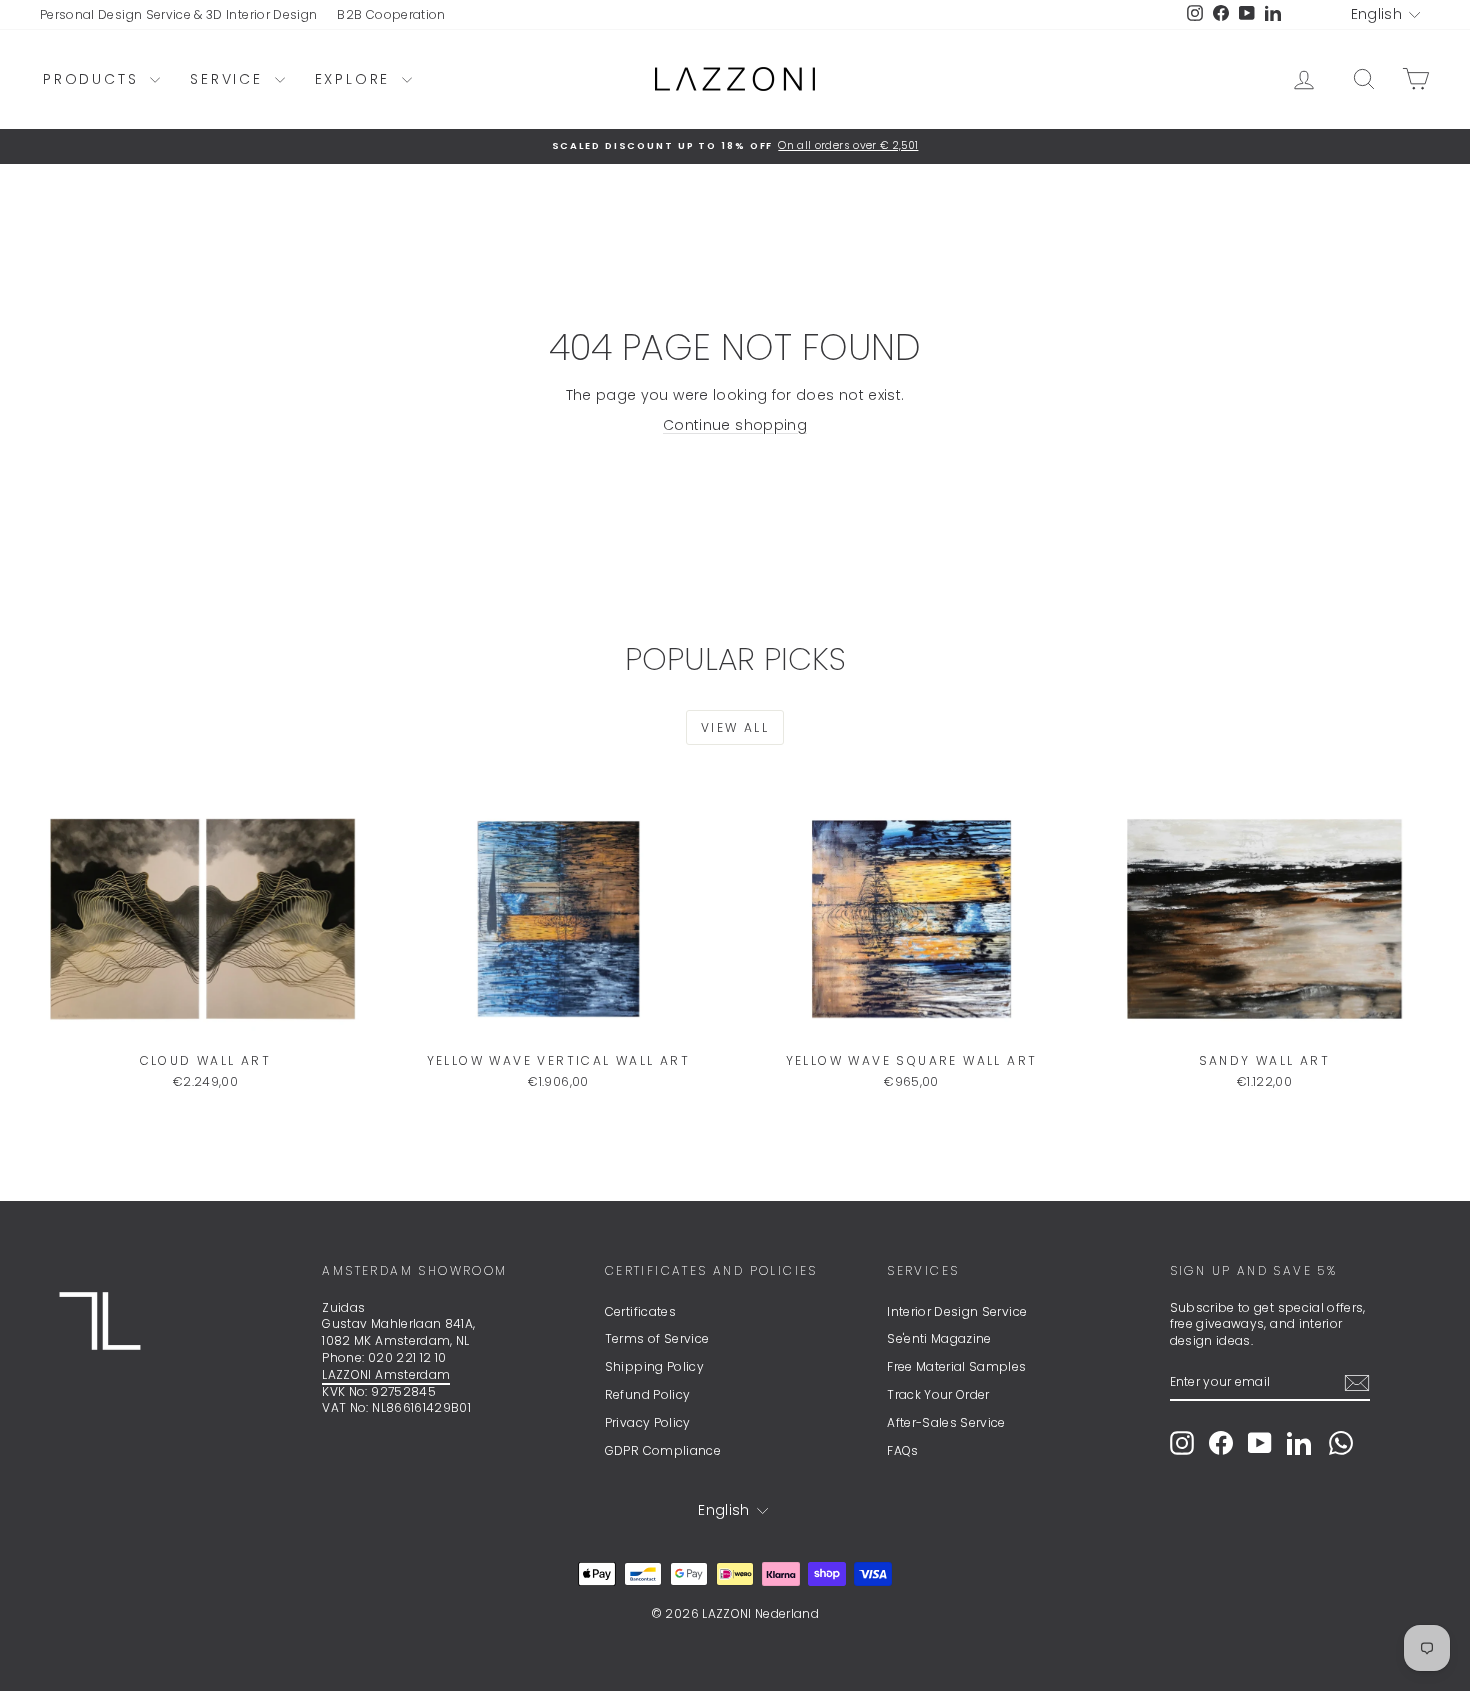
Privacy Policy (648, 1422)
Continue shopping (735, 425)
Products (94, 79)
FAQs (902, 1450)
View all (735, 727)
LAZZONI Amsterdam (386, 1374)
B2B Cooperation (391, 14)
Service (229, 79)
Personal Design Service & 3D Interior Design (178, 14)
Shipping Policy (654, 1366)
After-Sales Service (946, 1422)
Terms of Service (657, 1338)
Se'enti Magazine (939, 1338)
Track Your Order (938, 1394)
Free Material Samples (956, 1366)
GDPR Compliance (663, 1450)
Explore (356, 79)
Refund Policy (648, 1394)
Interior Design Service (957, 1311)
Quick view (206, 1023)
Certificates (640, 1311)
